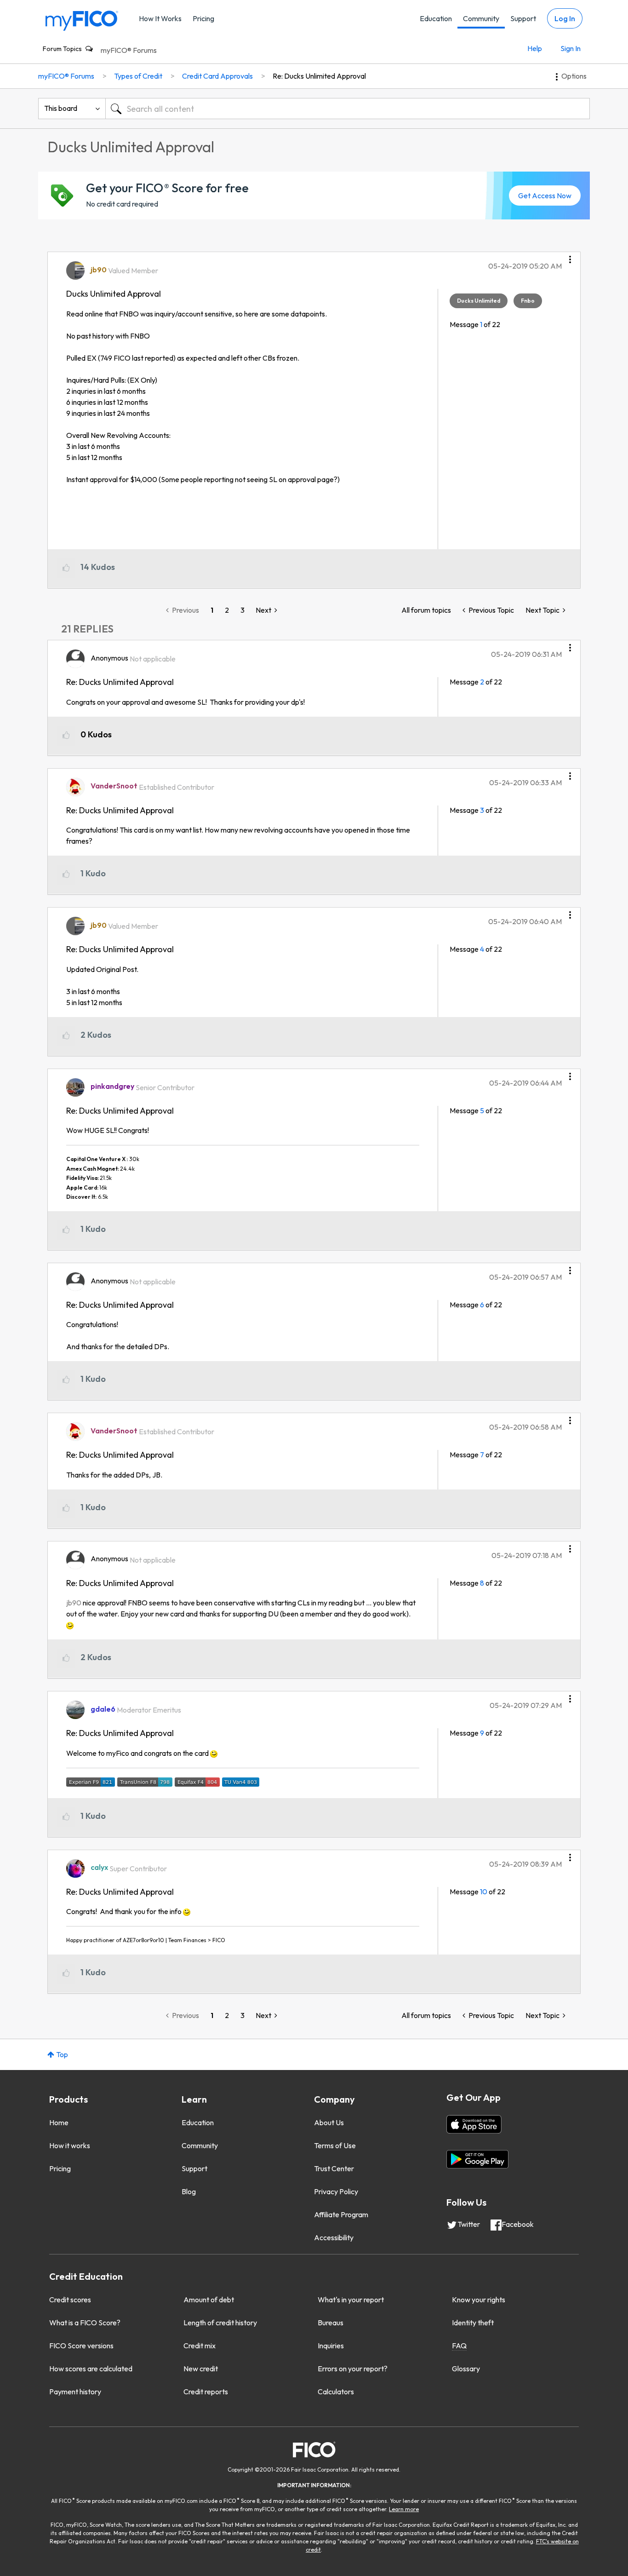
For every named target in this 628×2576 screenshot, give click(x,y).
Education (436, 18)
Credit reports (206, 2392)
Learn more (404, 2509)
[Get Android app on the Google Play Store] (477, 2159)
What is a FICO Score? (85, 2323)
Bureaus (331, 2323)
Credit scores (70, 2300)
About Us (329, 2122)
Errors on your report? (353, 2369)
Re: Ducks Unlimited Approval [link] (319, 76)
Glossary (466, 2369)
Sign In (571, 48)
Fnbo (528, 301)
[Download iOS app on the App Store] (474, 2124)
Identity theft (473, 2323)
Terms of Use (335, 2145)
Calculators (336, 2392)
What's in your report (351, 2300)
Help (535, 48)
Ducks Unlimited (479, 301)
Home (59, 2122)
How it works (70, 2145)
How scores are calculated (91, 2369)
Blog (189, 2191)
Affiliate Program (341, 2214)
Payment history (75, 2392)
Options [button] (574, 76)
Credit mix (200, 2346)
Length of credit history (220, 2323)
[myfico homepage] (82, 20)
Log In (565, 18)
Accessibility (334, 2237)
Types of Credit (138, 76)
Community (481, 18)
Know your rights (479, 2300)
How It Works (160, 18)
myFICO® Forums (129, 50)
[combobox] (348, 109)
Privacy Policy (336, 2191)
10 (484, 1892)
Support (523, 18)
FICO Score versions (81, 2346)
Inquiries (331, 2346)
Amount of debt (209, 2300)
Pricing (203, 18)
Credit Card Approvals (217, 76)
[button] (570, 256)
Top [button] (62, 2054)
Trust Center (334, 2168)
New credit (201, 2369)
